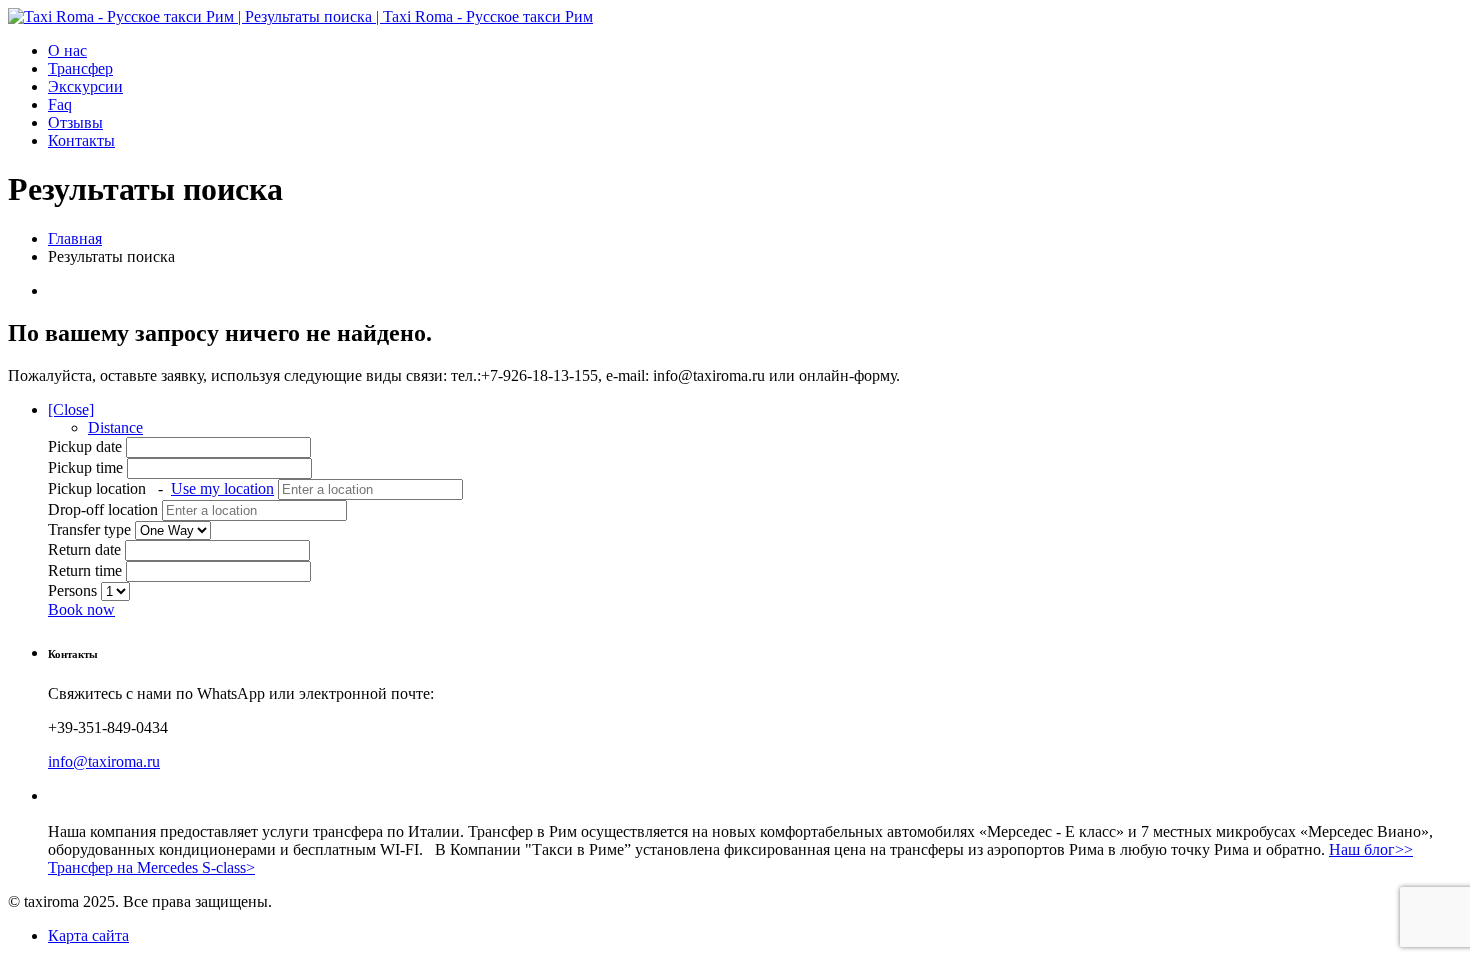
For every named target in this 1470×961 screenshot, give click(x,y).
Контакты (81, 140)
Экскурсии (85, 86)
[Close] (71, 409)
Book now (81, 609)
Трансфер (80, 68)
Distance (115, 427)
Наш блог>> (1371, 849)
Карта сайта (88, 935)
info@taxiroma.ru (104, 761)
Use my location (222, 488)
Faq (60, 104)
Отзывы (75, 122)
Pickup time (87, 467)
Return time (85, 570)
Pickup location (161, 488)
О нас (67, 50)
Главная (75, 238)
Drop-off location (105, 509)
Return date (84, 549)
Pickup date (87, 446)
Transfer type (91, 529)
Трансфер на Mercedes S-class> (151, 867)
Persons (74, 590)
